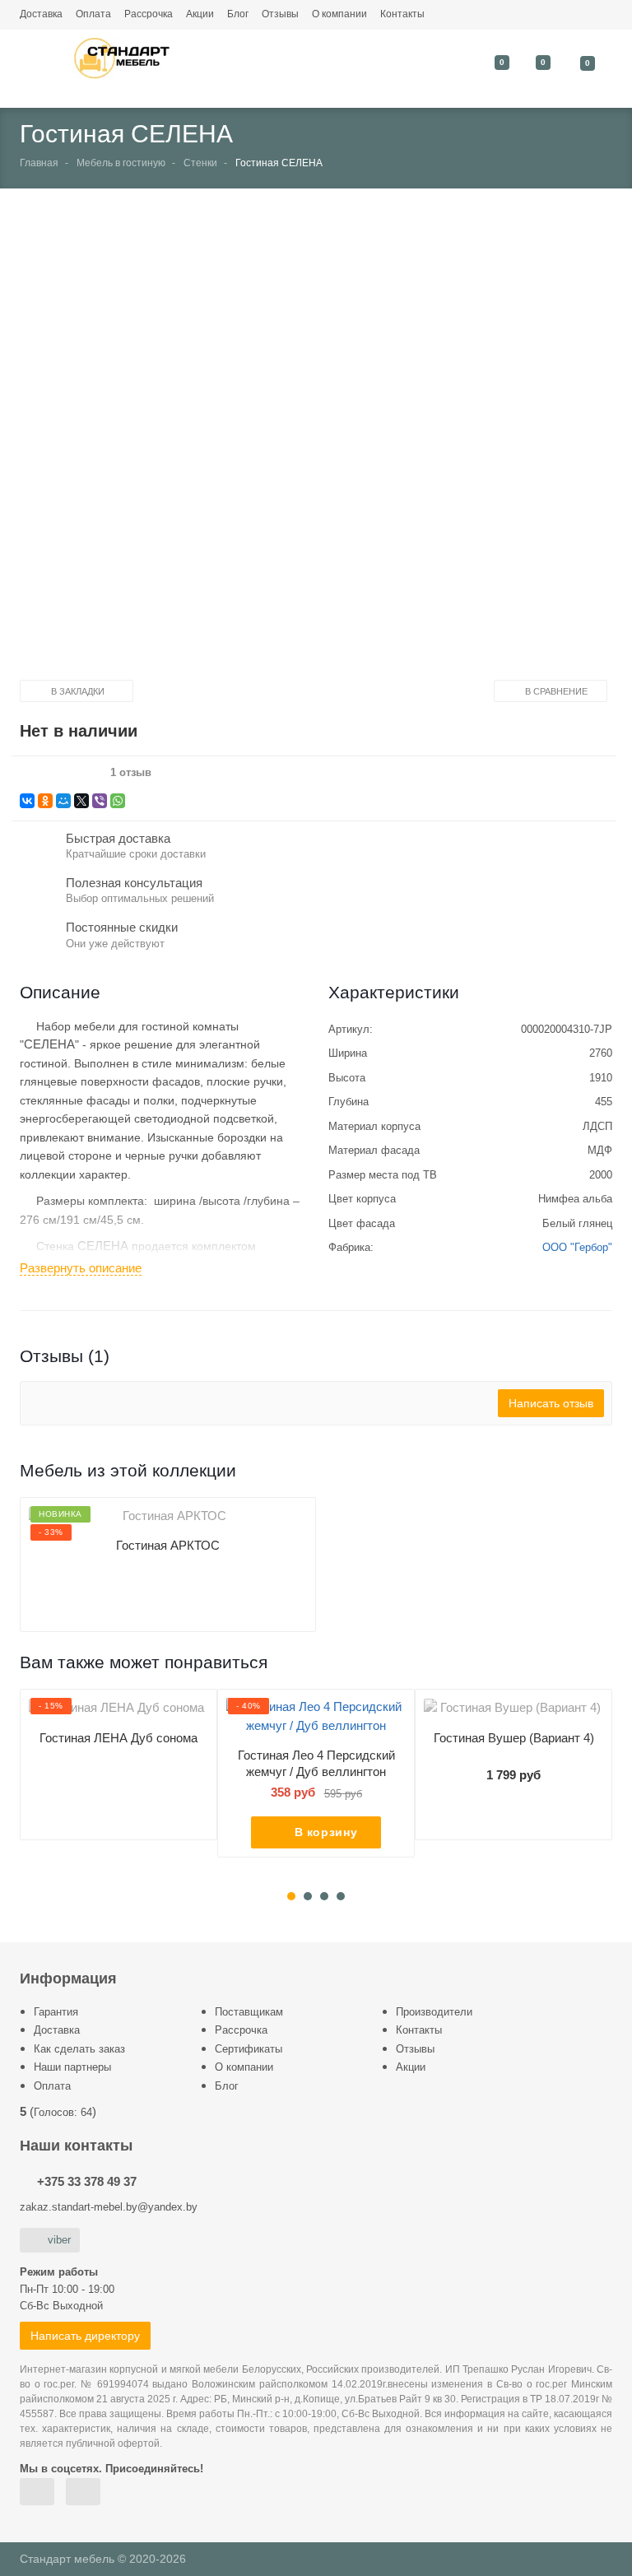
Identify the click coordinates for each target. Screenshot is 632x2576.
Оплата (93, 14)
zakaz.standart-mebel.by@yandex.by (109, 2207)
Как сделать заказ (79, 2049)
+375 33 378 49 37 (87, 2181)
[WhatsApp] (118, 801)
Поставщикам (249, 2012)
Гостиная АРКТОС (168, 1545)
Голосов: (63, 2112)
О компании (339, 14)
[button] (303, 448)
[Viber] (100, 801)
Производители (434, 2012)
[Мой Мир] (63, 801)
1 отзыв (131, 773)
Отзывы (280, 14)
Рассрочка (149, 14)
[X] (81, 801)
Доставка (41, 14)
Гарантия (56, 2012)
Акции (200, 14)
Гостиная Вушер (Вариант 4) (514, 1738)
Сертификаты (249, 2049)
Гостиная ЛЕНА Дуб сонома (118, 1738)
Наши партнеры (72, 2067)
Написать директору (85, 2336)
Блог (238, 14)
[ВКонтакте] (27, 801)
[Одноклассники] (45, 801)
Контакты (402, 14)
